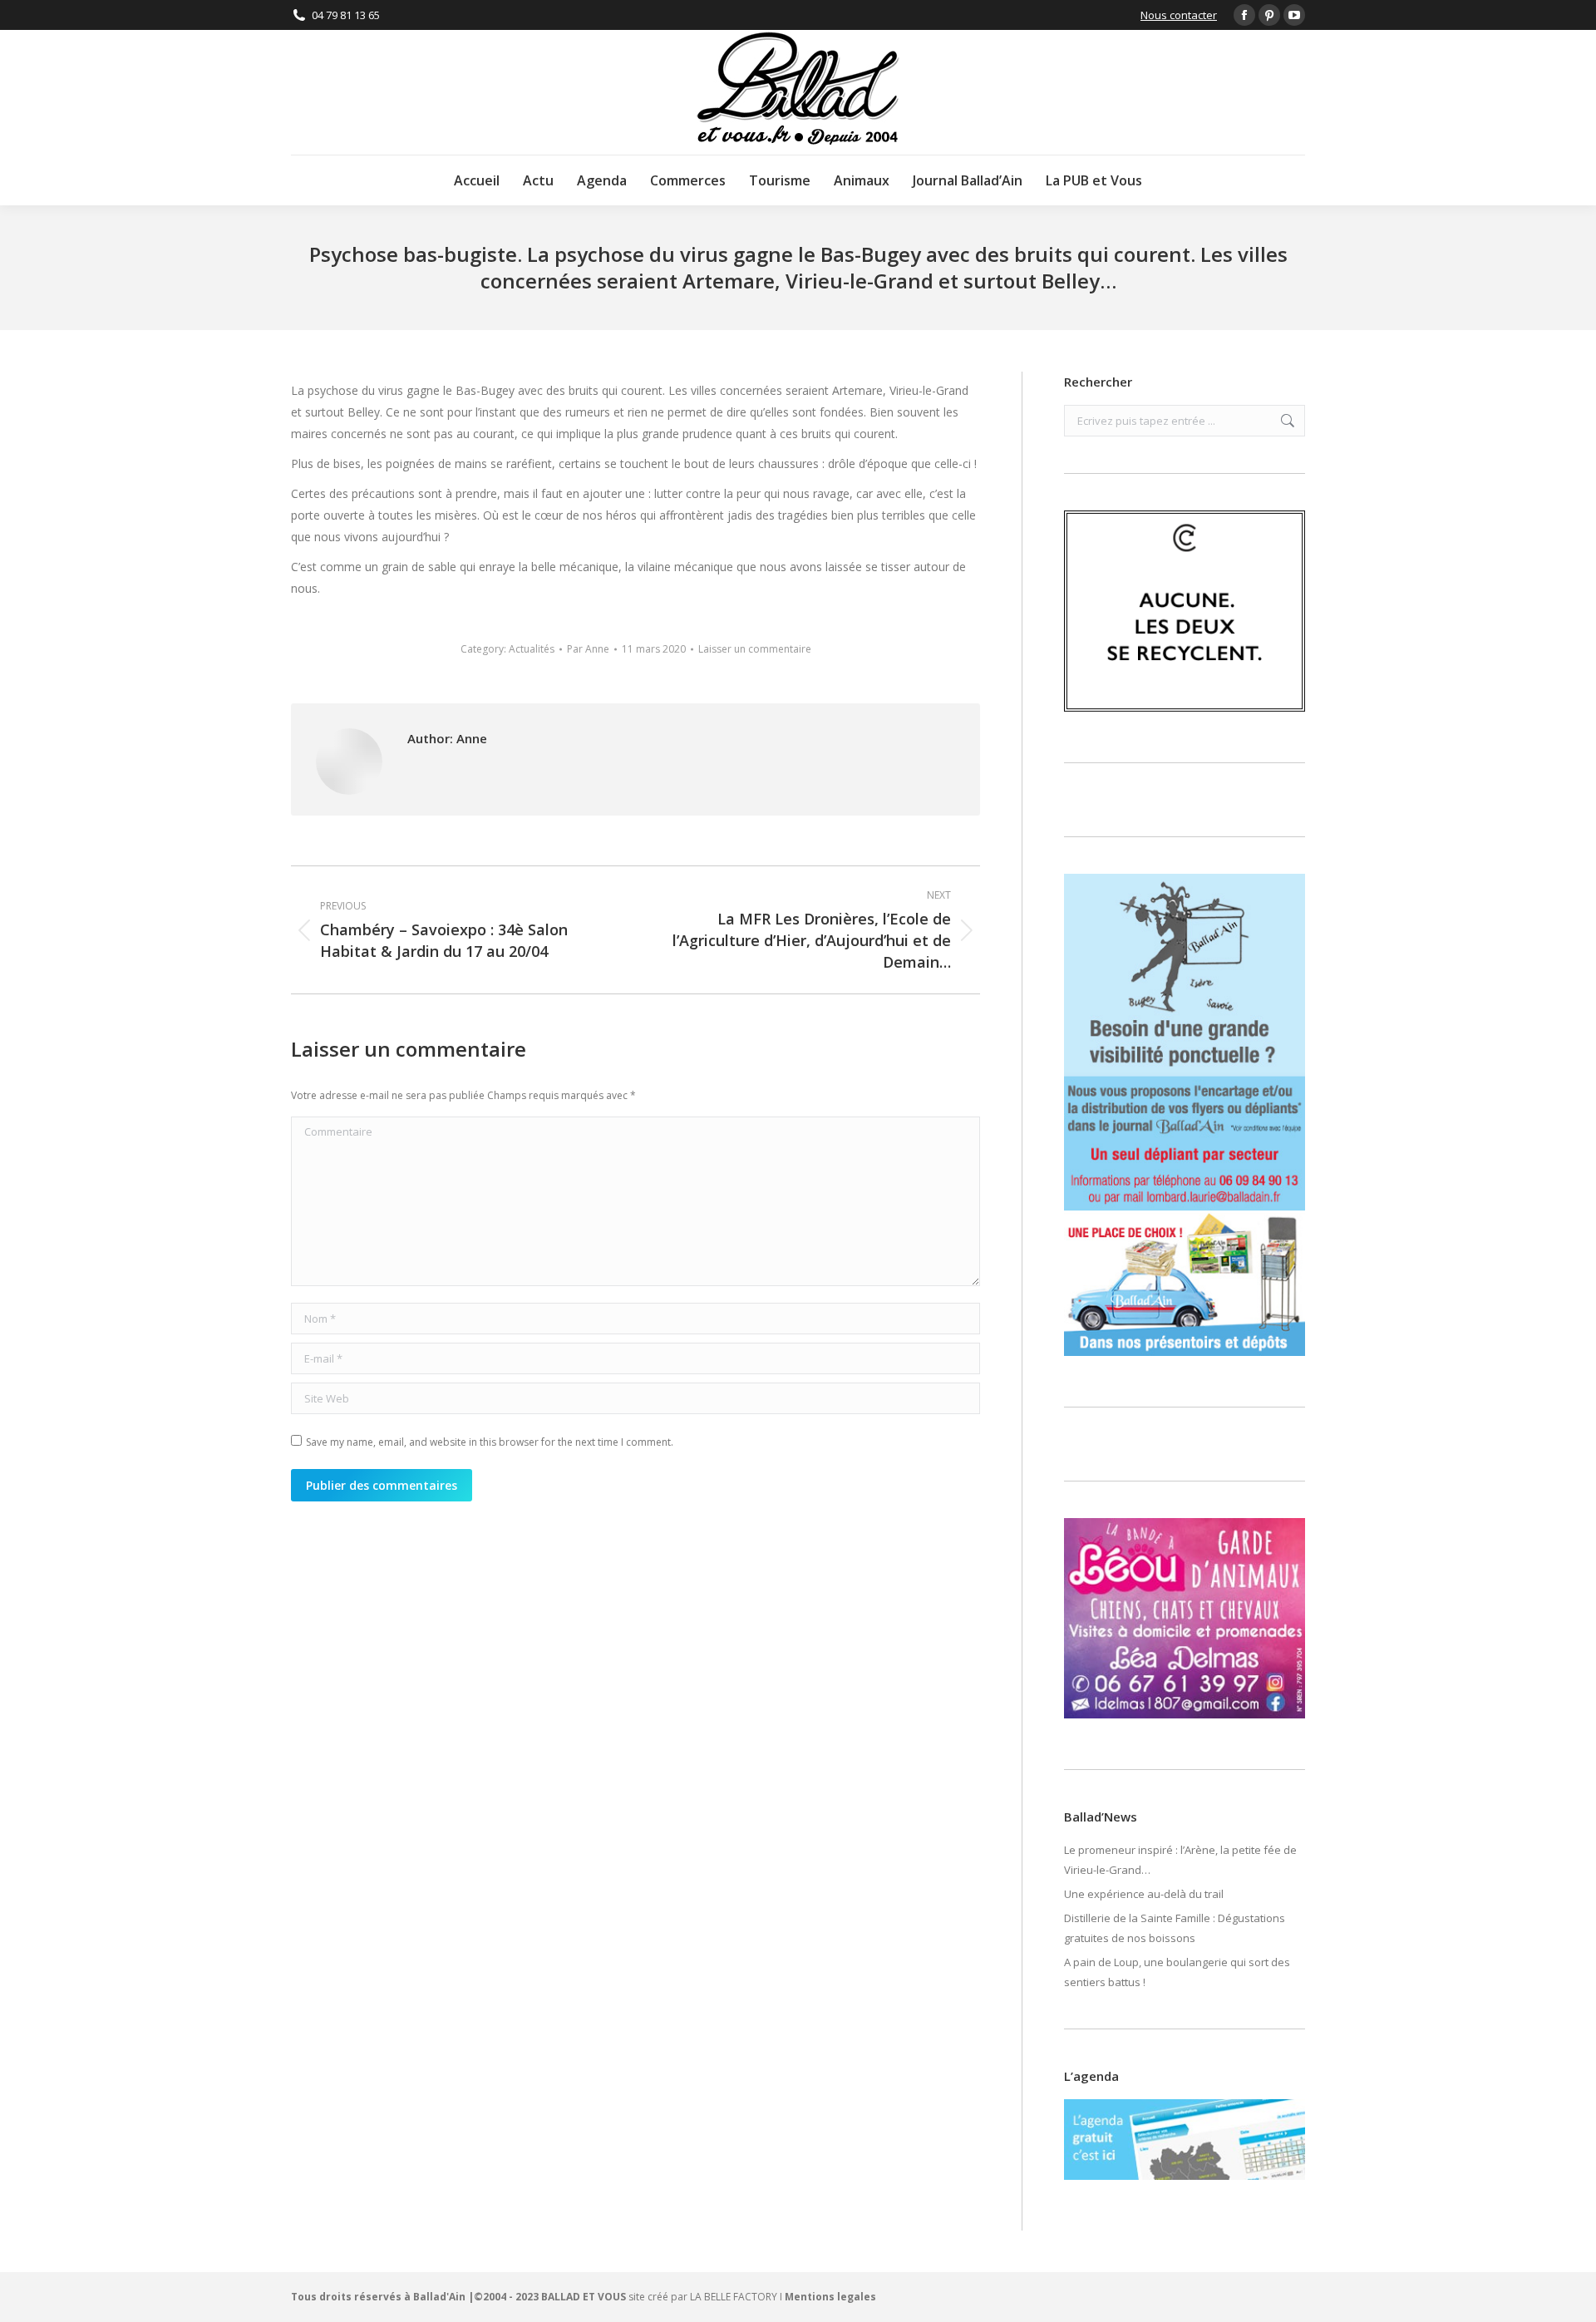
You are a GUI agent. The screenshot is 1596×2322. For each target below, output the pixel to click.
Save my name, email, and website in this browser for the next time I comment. (490, 1442)
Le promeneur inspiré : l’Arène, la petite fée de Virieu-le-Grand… (1180, 1860)
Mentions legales (830, 2297)
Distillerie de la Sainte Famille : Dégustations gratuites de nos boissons (1175, 1928)
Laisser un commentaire (755, 649)
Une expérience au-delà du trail (1144, 1894)
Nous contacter (1179, 15)
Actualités (532, 649)
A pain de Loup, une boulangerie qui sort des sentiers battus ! (1177, 1972)
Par (588, 649)
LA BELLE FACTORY (734, 2297)
